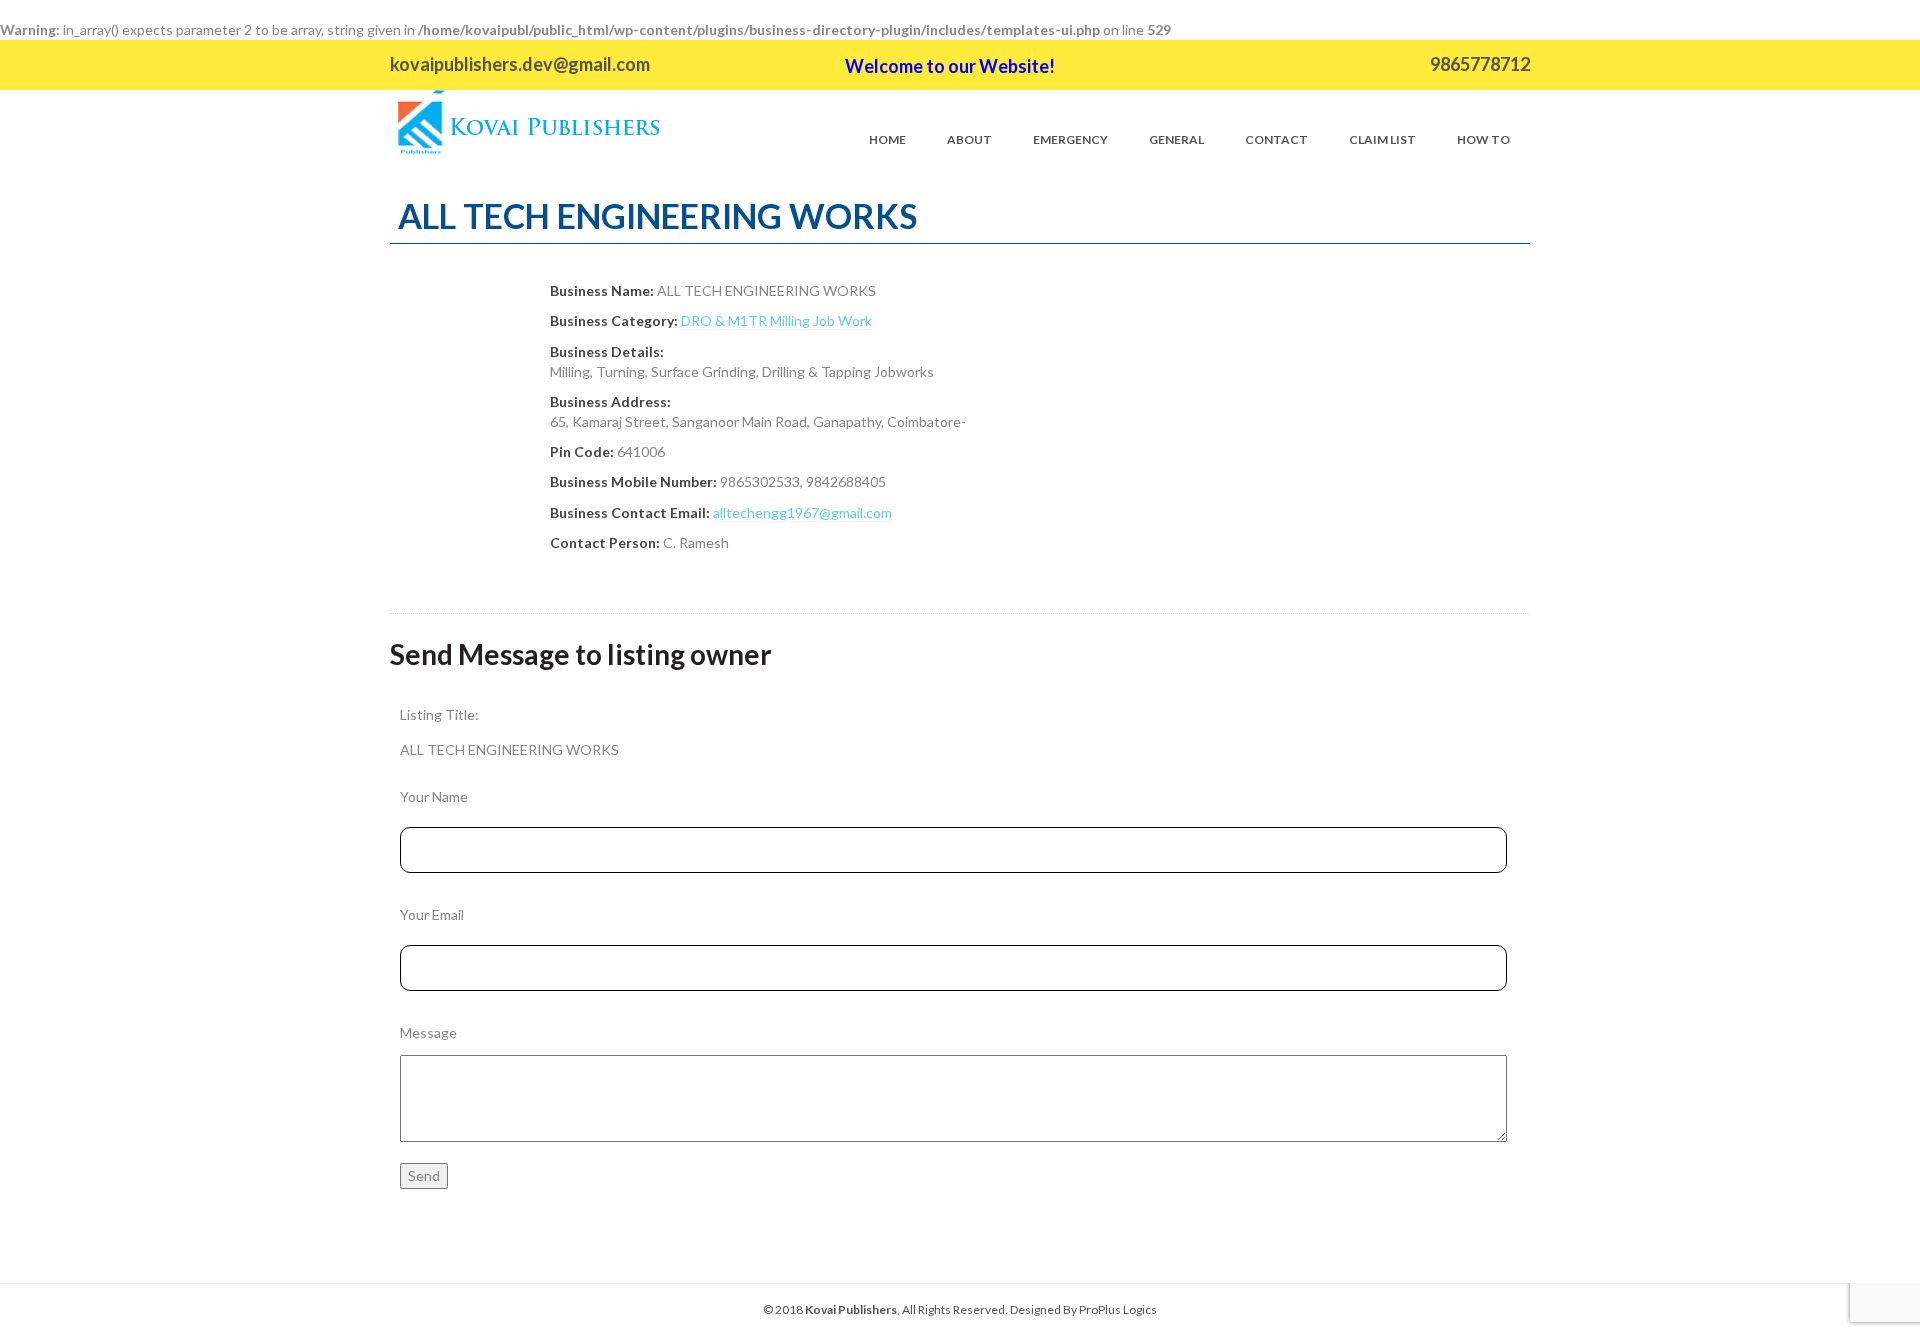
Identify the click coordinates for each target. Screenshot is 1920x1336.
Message (428, 1032)
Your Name (434, 796)
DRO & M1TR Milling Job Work (776, 320)
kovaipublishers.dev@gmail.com (520, 64)
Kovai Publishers (851, 1309)
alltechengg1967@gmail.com (802, 512)
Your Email (432, 914)
